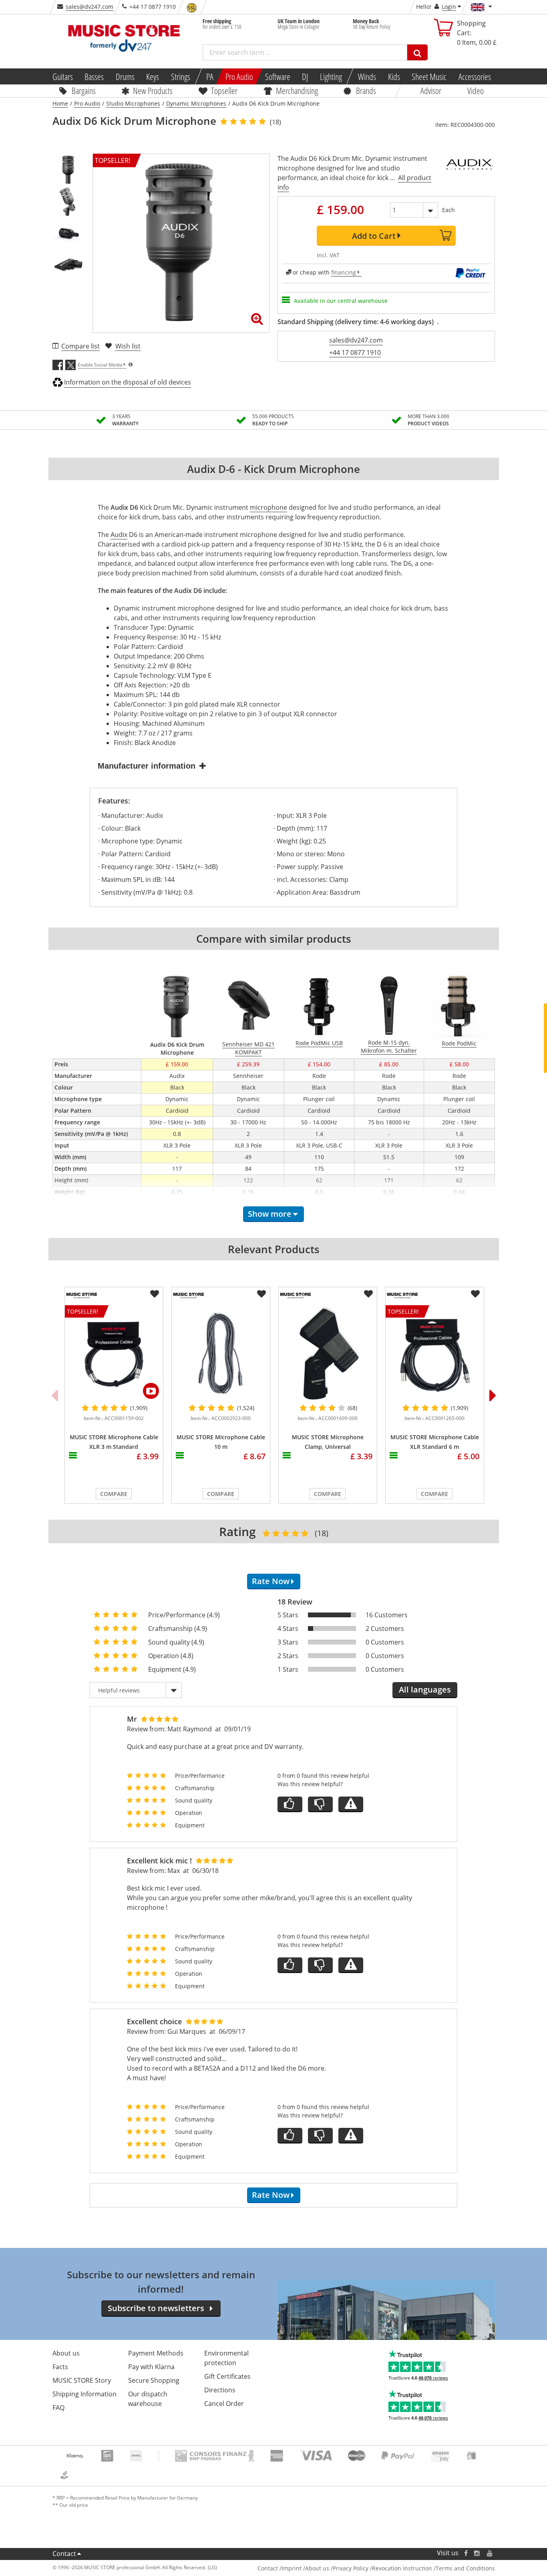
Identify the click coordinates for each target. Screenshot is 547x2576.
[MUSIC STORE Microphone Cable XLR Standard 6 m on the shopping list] (475, 1294)
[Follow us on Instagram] (477, 2553)
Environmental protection (226, 2358)
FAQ (58, 2408)
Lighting (331, 76)
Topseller (224, 90)
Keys (153, 76)
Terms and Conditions (465, 2568)
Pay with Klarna (151, 2367)
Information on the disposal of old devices (128, 382)
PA (210, 76)
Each (448, 210)
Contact (64, 2554)
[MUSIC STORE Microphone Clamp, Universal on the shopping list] (368, 1294)
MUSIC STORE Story (82, 2380)
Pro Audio (239, 76)
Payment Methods (156, 2353)
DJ (305, 76)
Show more (270, 1214)
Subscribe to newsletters (156, 2308)
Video (476, 90)
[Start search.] (417, 52)
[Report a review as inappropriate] (351, 1804)
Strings (181, 76)
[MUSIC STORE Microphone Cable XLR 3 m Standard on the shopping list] (155, 1294)
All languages (425, 1690)
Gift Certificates (227, 2376)
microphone (268, 507)
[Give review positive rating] (290, 1804)
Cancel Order (224, 2404)
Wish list (128, 346)
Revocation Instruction (402, 2568)
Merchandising (297, 90)
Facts (60, 2367)
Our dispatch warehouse (148, 2399)
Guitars (62, 76)
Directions (220, 2390)
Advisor (431, 90)
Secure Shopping (154, 2380)
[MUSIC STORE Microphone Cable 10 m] (221, 1354)
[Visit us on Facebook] (466, 2553)
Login (449, 7)
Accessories (475, 76)
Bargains (84, 90)
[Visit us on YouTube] (490, 2553)
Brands (366, 90)
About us (66, 2353)
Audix (119, 535)
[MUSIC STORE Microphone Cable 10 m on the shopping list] (261, 1294)
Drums (125, 76)
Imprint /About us (305, 2568)
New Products (153, 90)
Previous (54, 1395)
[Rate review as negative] (320, 1804)
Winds (367, 76)
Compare (114, 1494)
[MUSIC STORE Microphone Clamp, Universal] (328, 1354)
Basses (94, 76)
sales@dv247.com (89, 7)
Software (277, 76)
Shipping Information (84, 2394)
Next (493, 1395)
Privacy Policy (351, 2568)
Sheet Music (429, 76)
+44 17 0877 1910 (355, 353)
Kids (394, 76)
